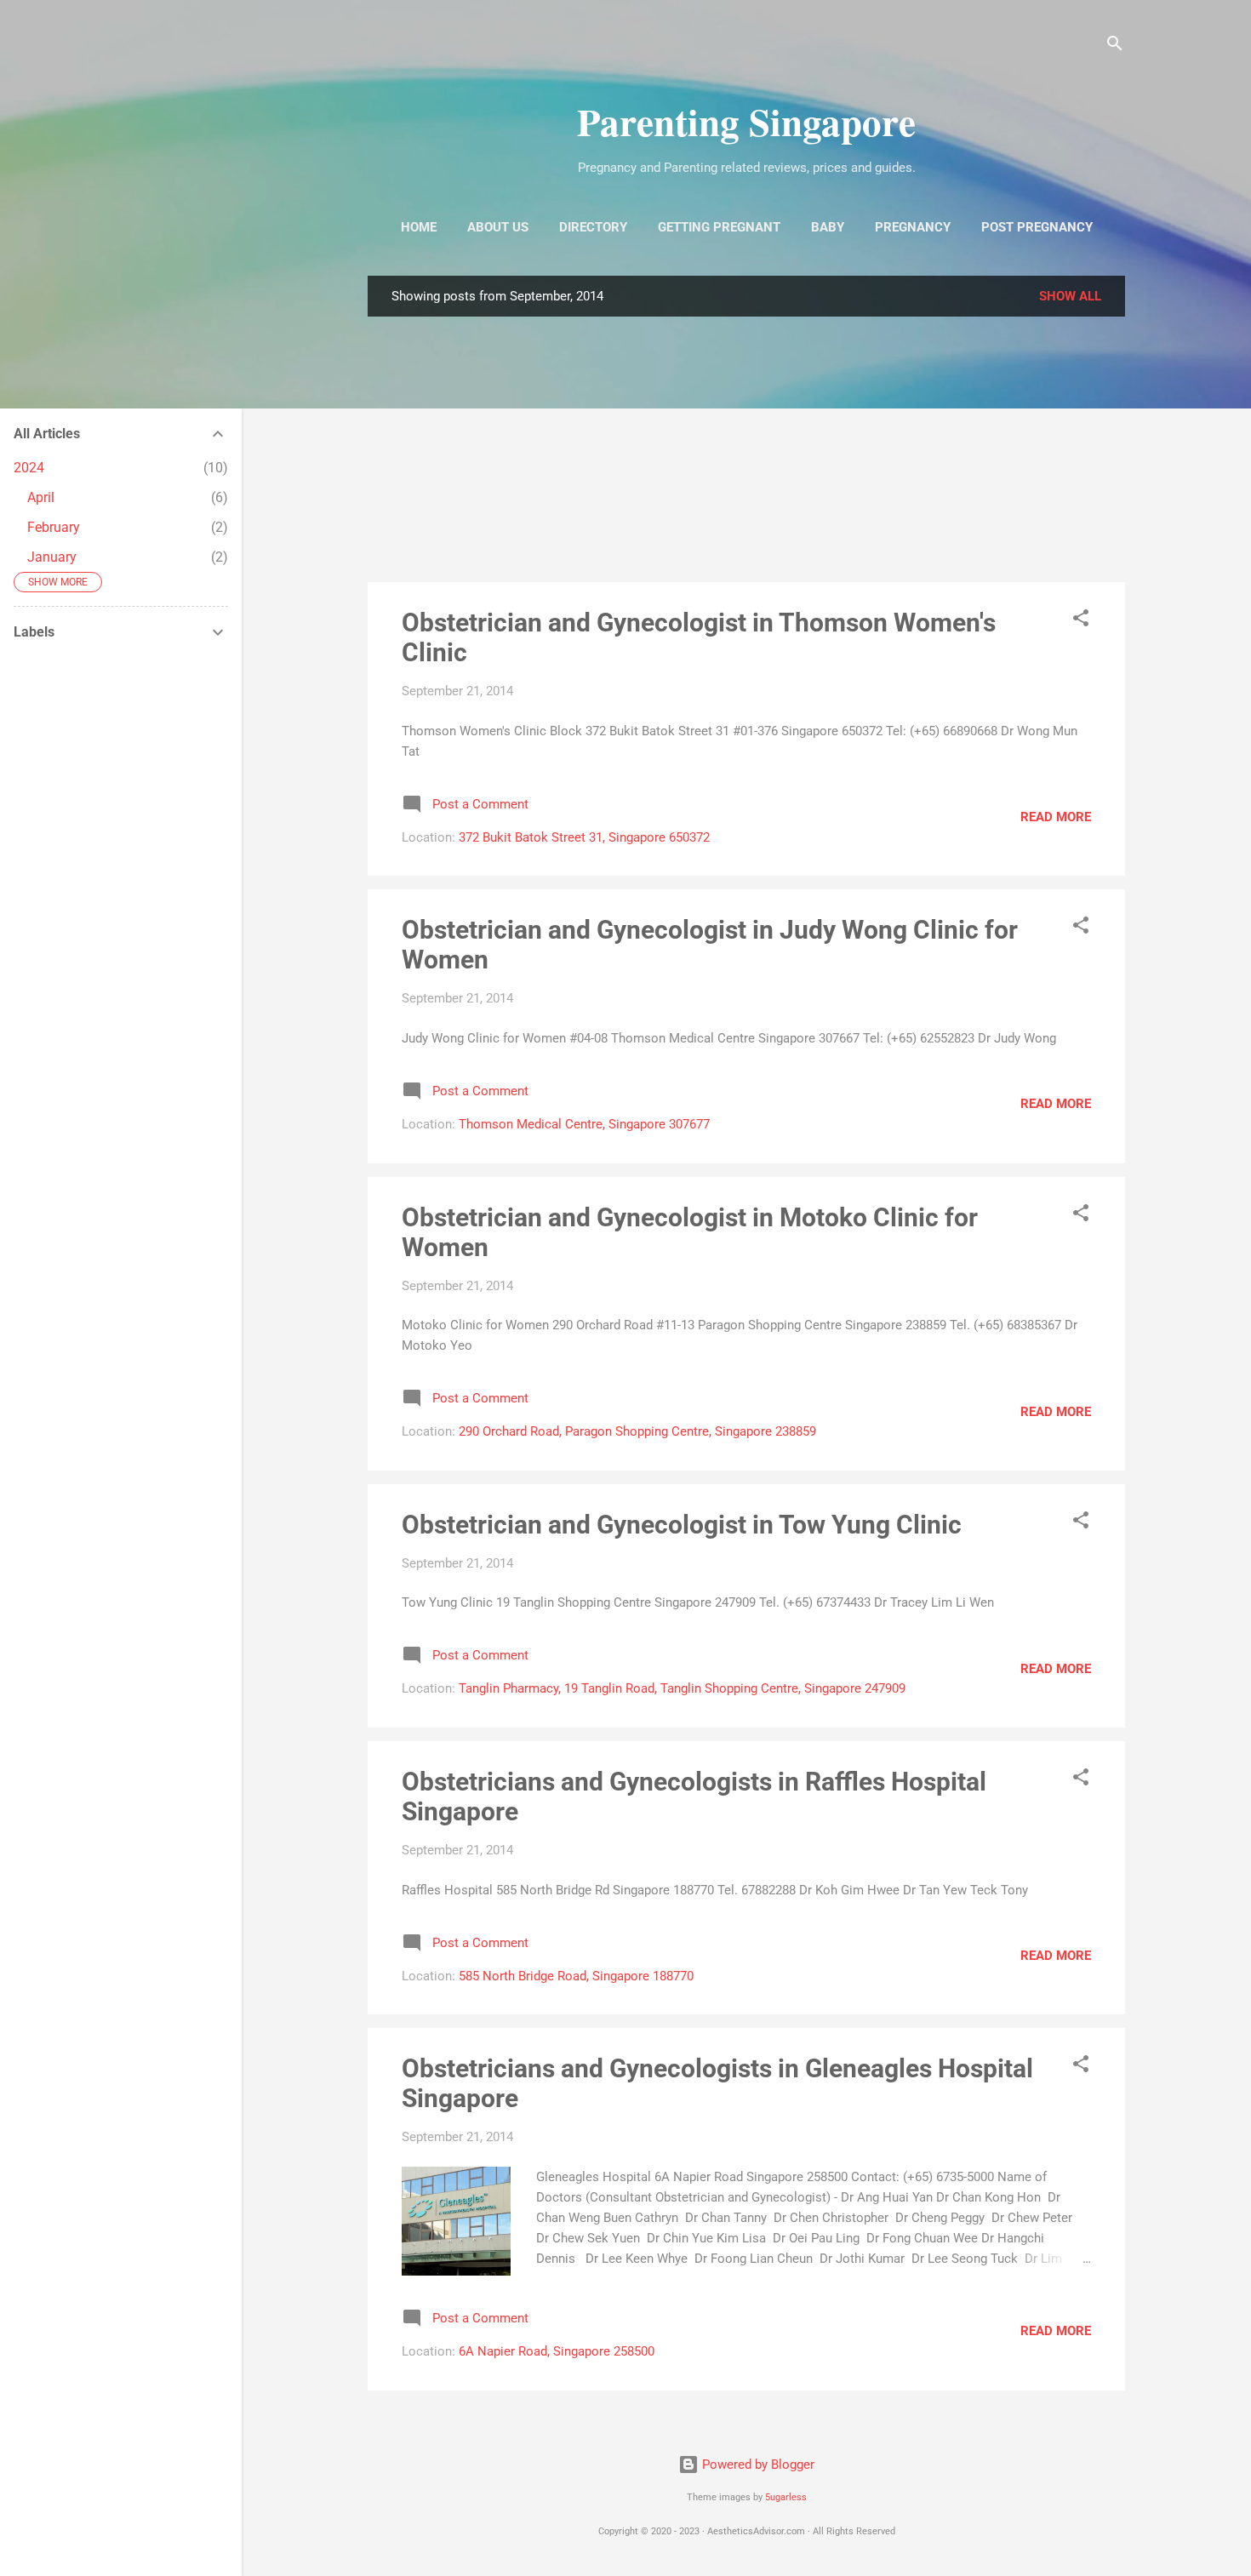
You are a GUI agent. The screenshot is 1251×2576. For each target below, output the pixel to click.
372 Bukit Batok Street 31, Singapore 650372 (584, 837)
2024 (29, 468)
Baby (828, 227)
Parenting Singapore (746, 121)
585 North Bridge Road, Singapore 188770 (576, 1976)
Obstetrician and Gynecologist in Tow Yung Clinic (682, 1525)
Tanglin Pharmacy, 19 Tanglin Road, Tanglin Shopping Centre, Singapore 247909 (682, 1688)
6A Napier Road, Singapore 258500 (557, 2351)
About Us (498, 227)
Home (419, 227)
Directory (593, 227)
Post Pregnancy (1037, 227)
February (54, 527)
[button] (1081, 621)
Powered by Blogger (757, 2465)
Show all (1070, 296)
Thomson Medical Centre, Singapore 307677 (584, 1124)
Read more (1056, 817)
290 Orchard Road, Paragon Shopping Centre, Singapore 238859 (637, 1431)
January (52, 557)
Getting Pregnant (719, 227)
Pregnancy (913, 227)
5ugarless (786, 2497)
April (41, 497)
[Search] (1115, 46)
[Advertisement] (746, 449)
